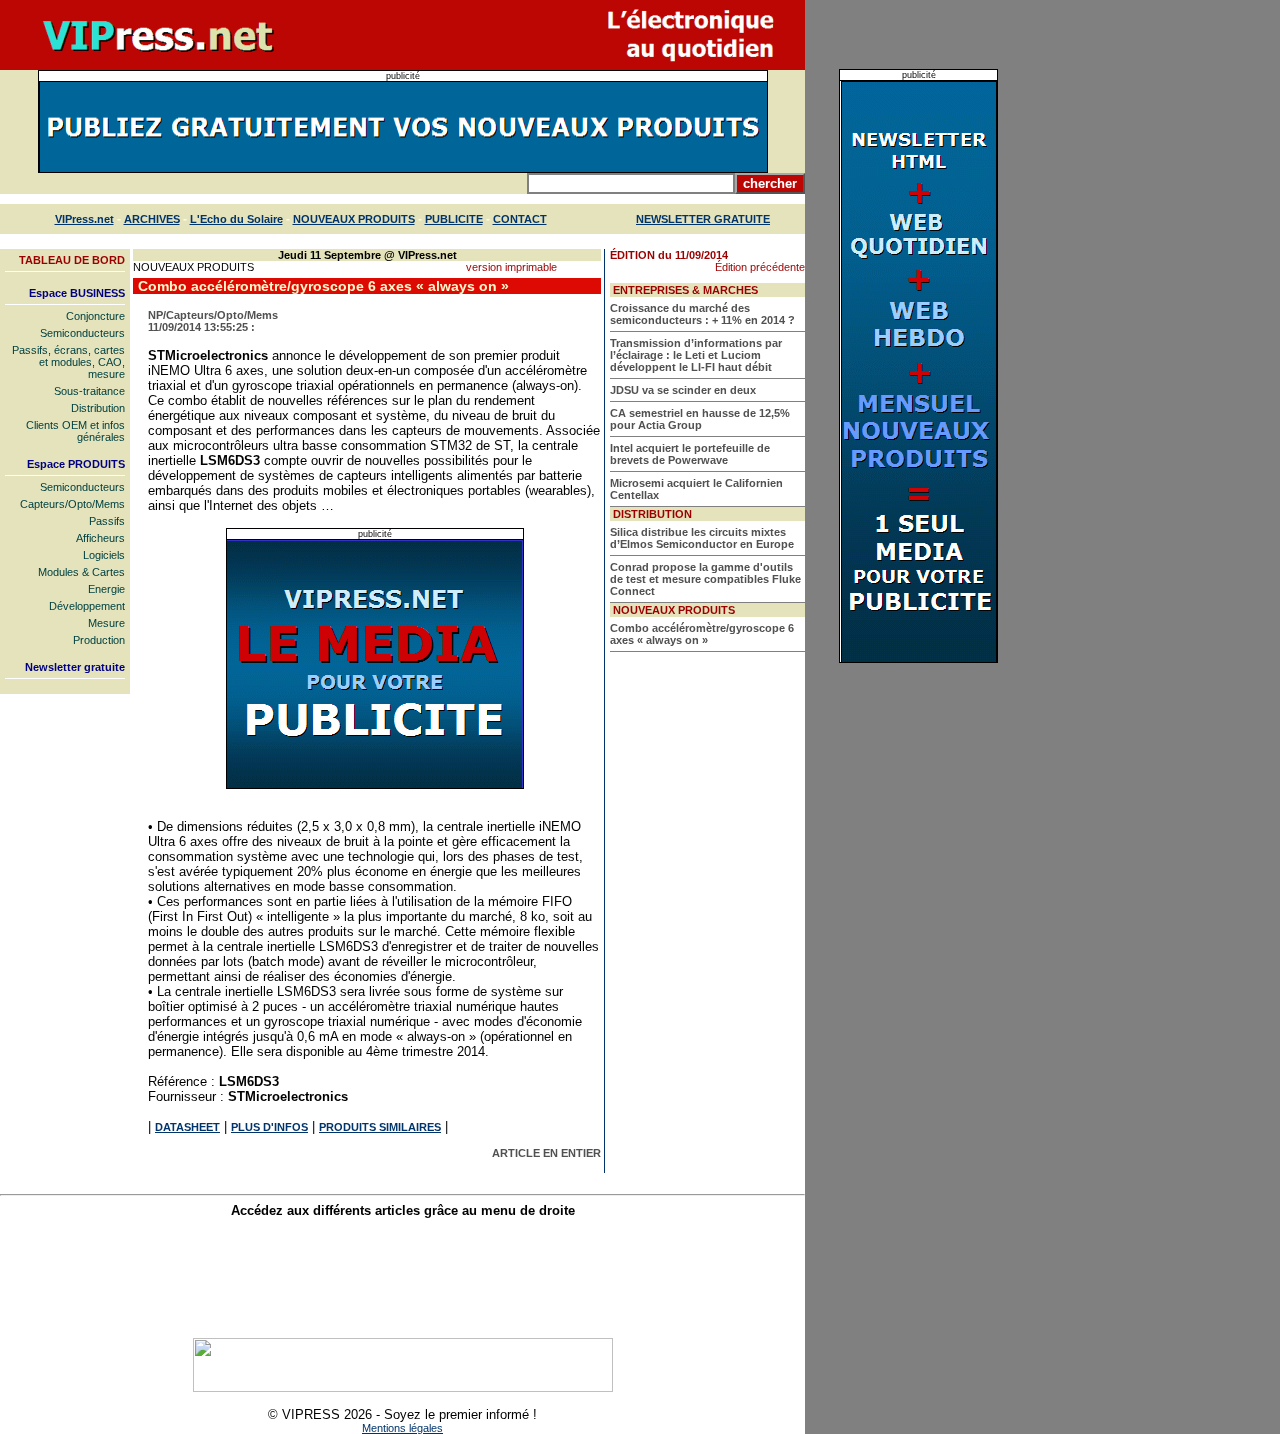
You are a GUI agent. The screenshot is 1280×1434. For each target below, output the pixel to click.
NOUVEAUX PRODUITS (354, 219)
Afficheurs (100, 538)
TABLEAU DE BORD (72, 260)
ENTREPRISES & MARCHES (685, 290)
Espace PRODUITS (76, 464)
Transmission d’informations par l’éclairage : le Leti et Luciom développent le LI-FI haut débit (696, 355)
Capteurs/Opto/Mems (72, 504)
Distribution (98, 408)
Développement (87, 606)
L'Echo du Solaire (236, 219)
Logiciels (104, 555)
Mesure (106, 623)
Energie (106, 589)
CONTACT (520, 219)
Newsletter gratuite (75, 667)
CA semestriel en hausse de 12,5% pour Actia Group (700, 419)
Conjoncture (95, 316)
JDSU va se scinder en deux (683, 390)
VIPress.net (84, 219)
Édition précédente (760, 267)
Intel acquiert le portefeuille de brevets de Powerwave (690, 454)
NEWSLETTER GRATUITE (703, 219)
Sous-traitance (89, 391)
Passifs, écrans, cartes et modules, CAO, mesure (68, 362)
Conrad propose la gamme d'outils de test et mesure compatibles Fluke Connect (705, 579)
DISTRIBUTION (652, 514)
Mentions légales (402, 1428)
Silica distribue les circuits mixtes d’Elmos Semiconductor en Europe (702, 538)
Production (99, 640)
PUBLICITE (454, 219)
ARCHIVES (152, 219)
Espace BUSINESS (77, 293)
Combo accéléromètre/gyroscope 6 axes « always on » (702, 634)
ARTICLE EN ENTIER (546, 1153)
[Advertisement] (403, 1278)
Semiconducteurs (82, 333)
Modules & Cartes (81, 572)
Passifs (107, 521)
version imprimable (511, 267)
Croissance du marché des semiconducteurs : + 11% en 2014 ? (702, 314)
